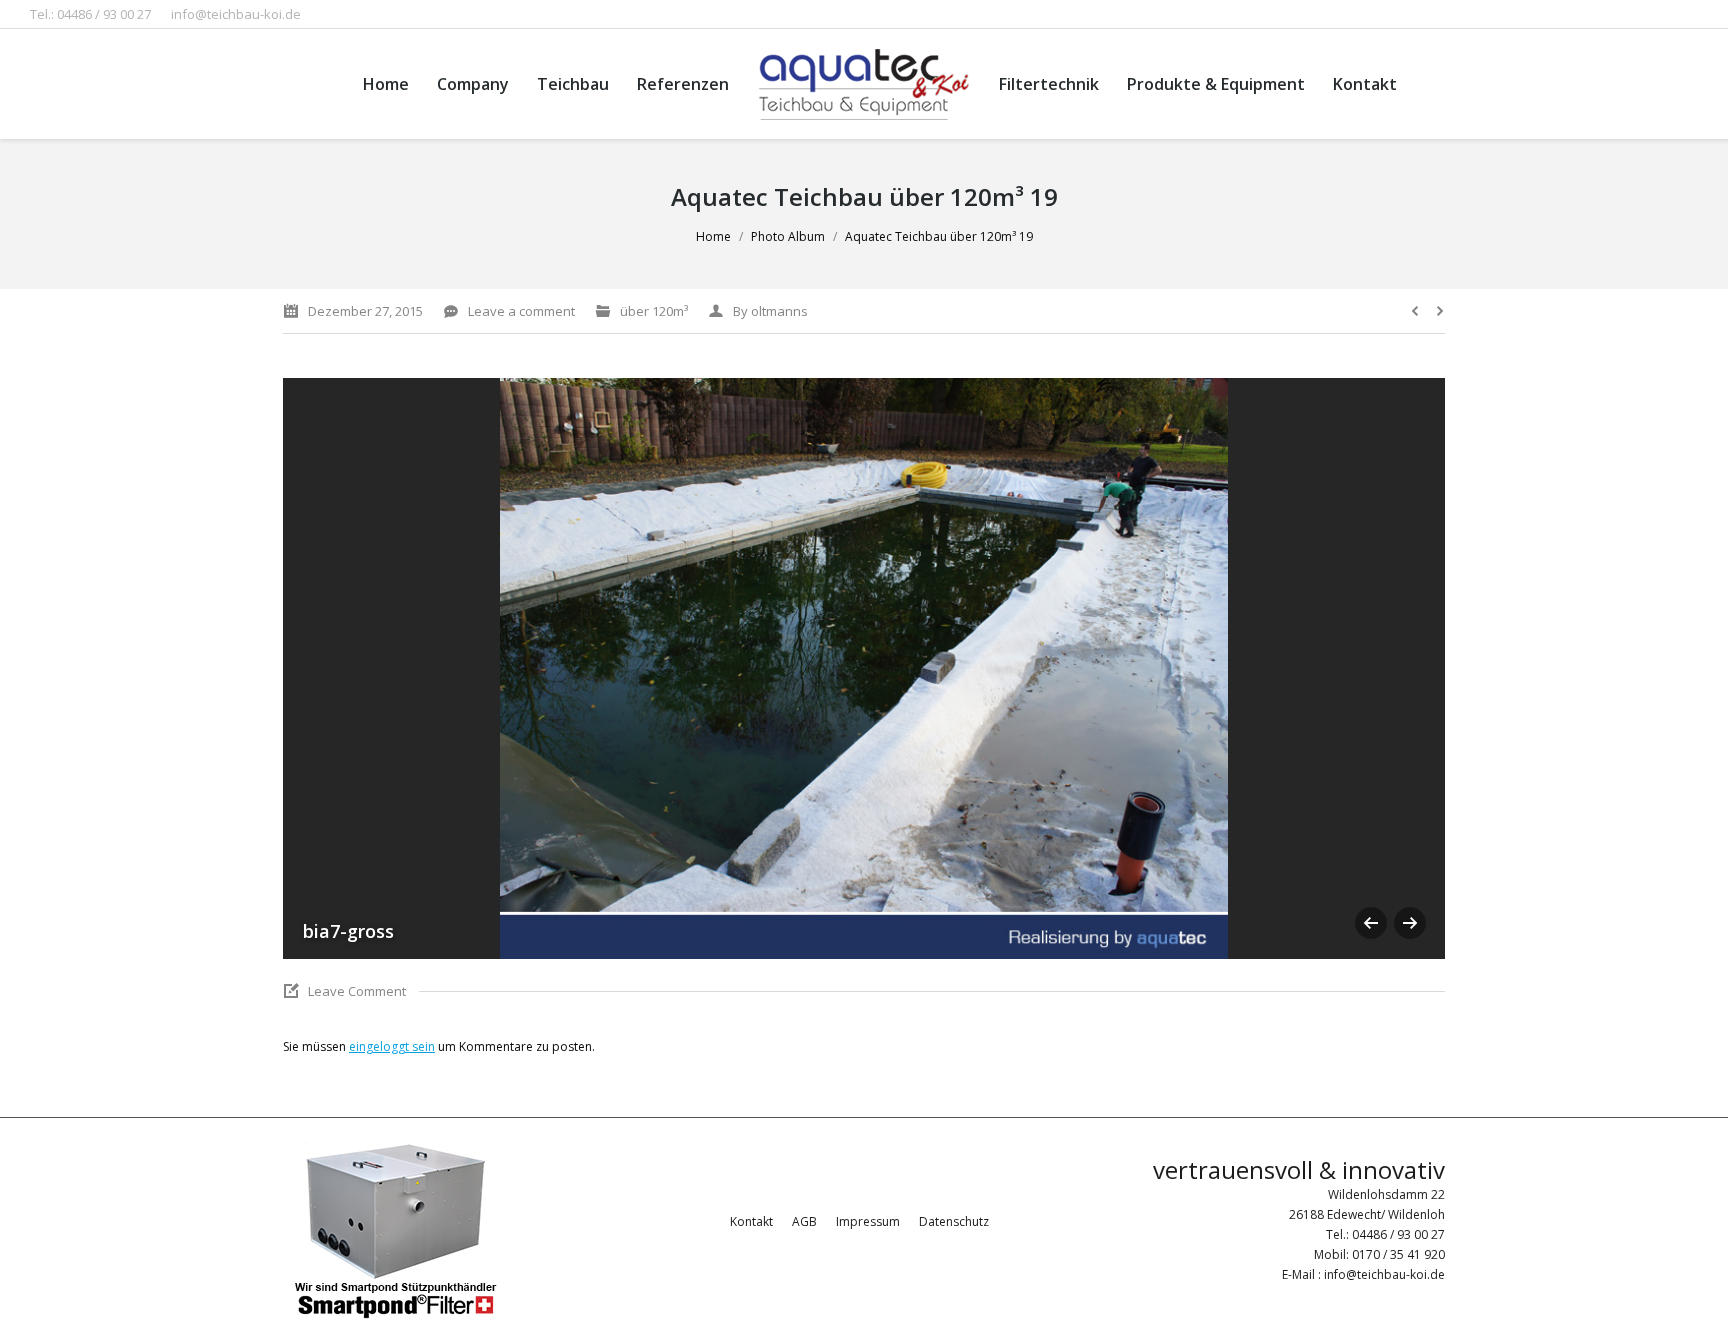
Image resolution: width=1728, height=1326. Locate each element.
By (770, 311)
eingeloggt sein (392, 1046)
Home (713, 236)
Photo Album (788, 236)
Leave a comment (521, 311)
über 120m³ (654, 311)
